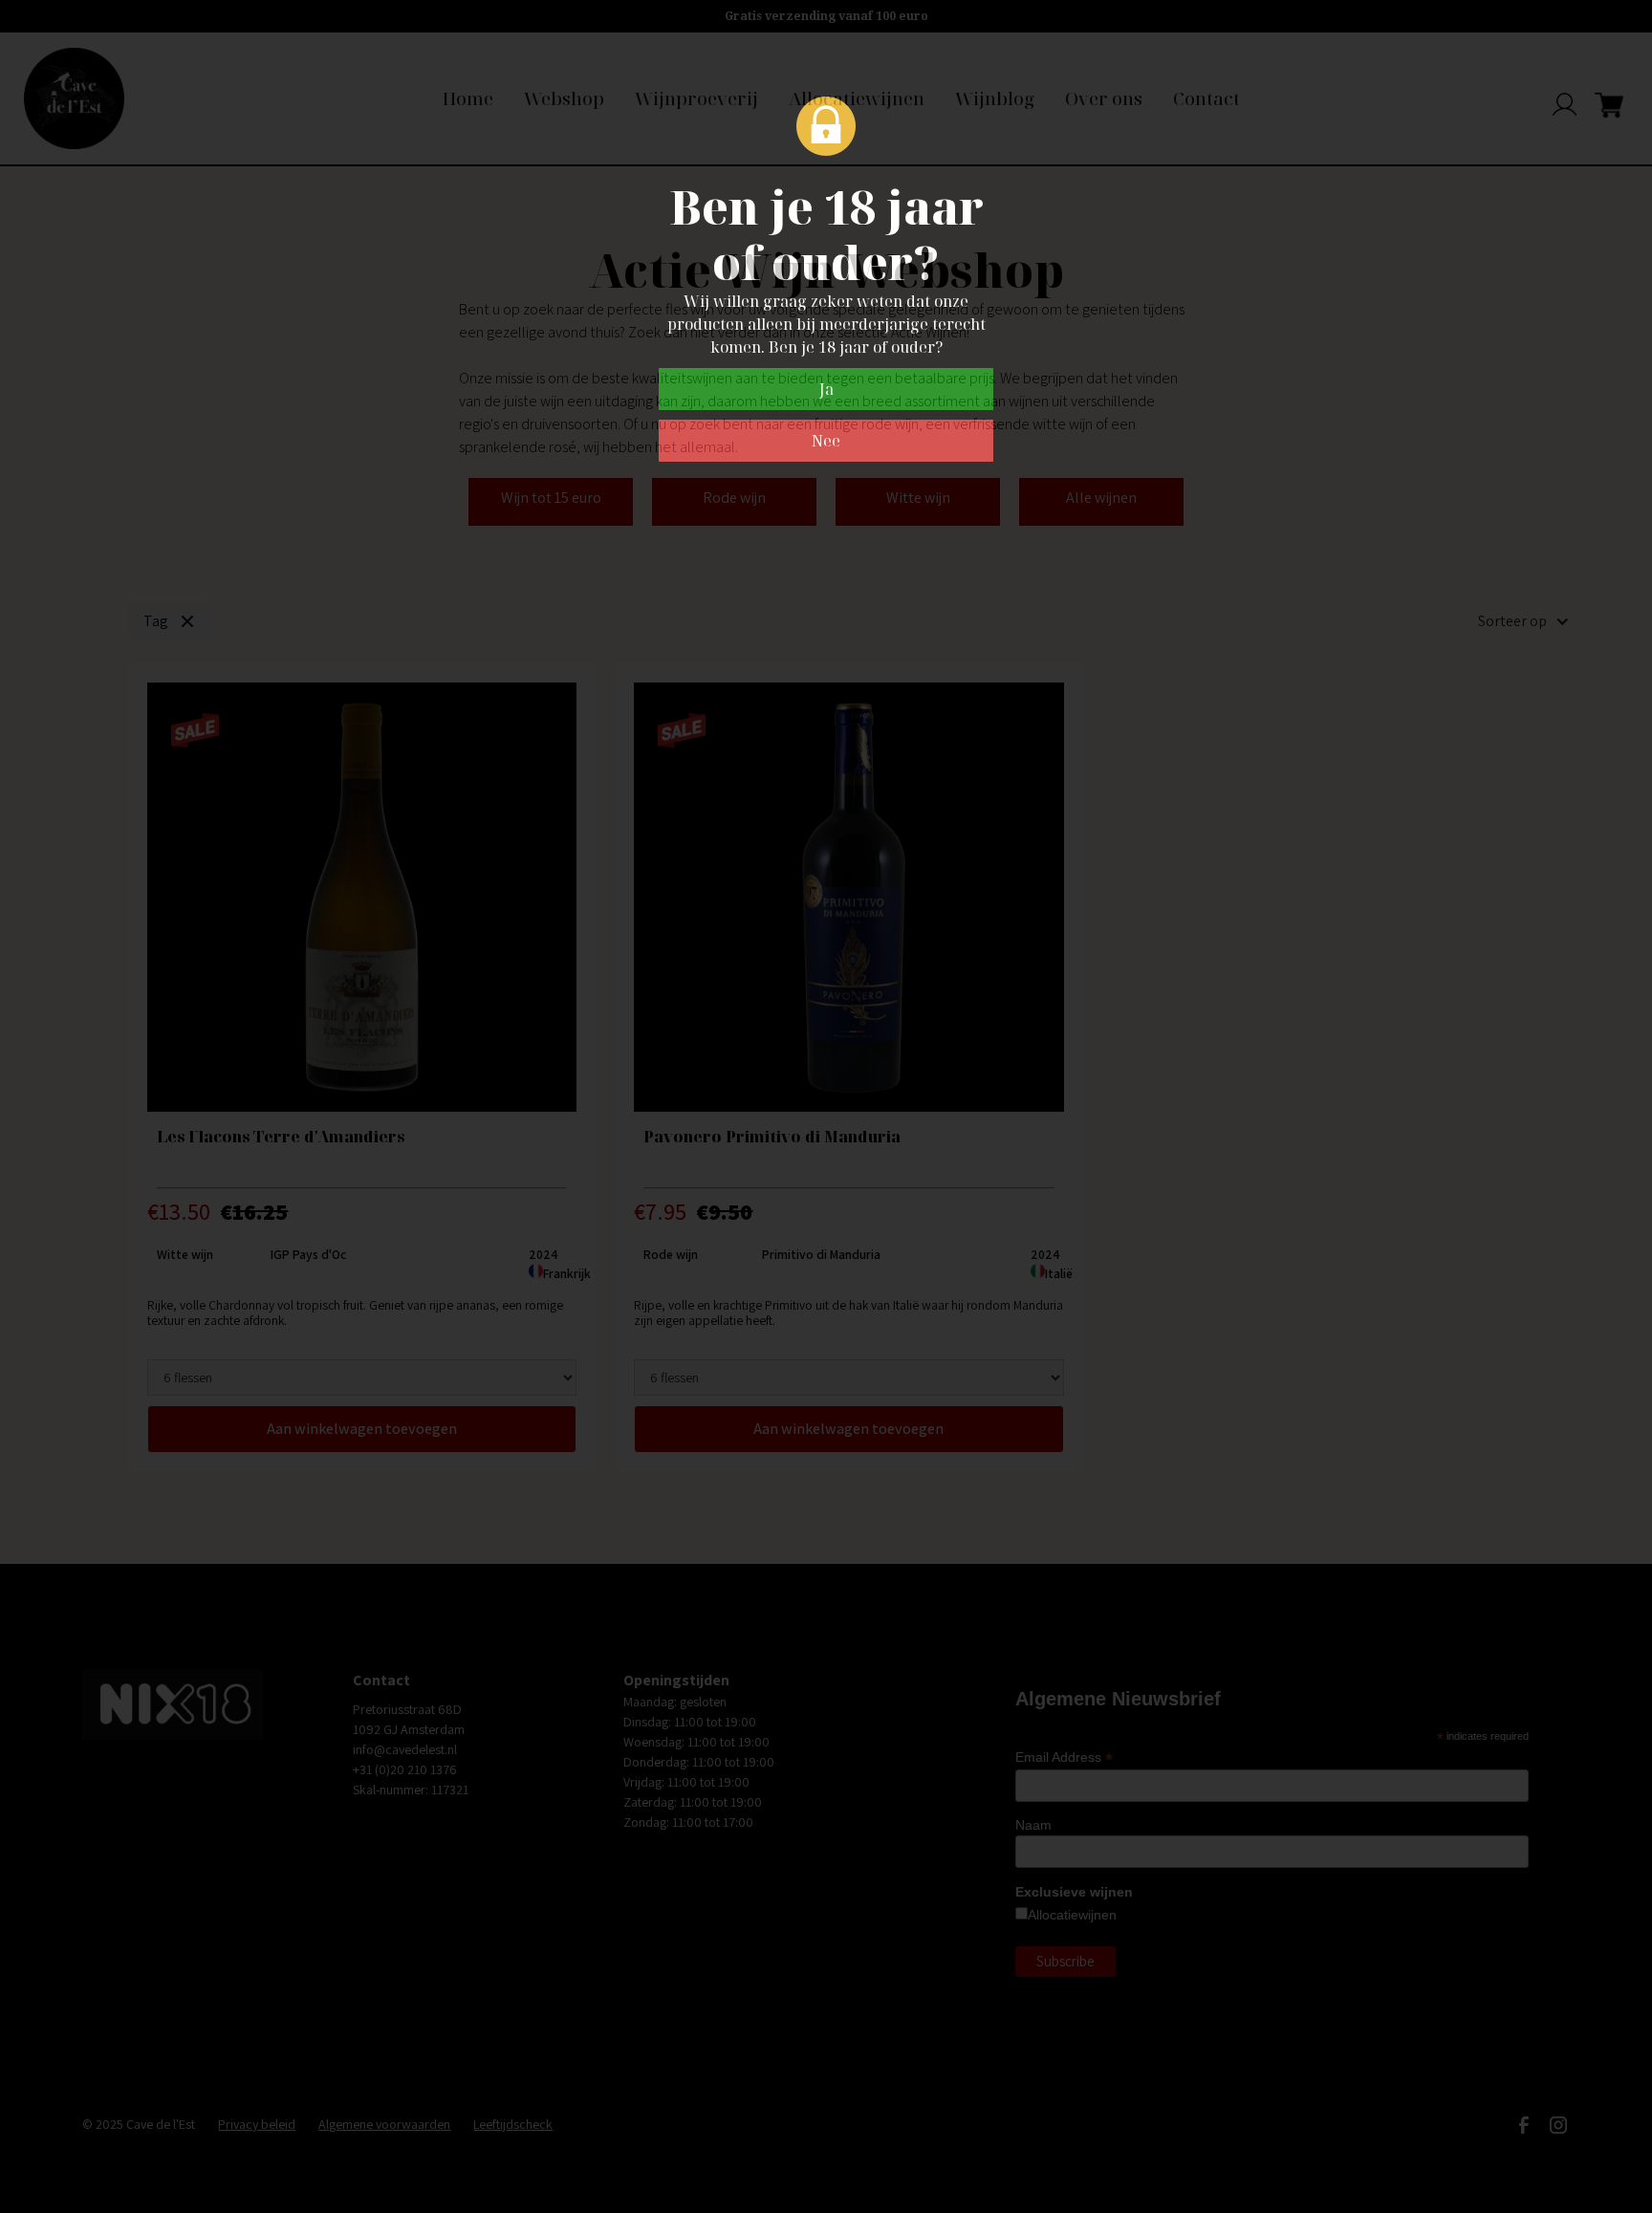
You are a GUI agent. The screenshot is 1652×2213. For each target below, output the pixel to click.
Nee (826, 441)
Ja (826, 389)
